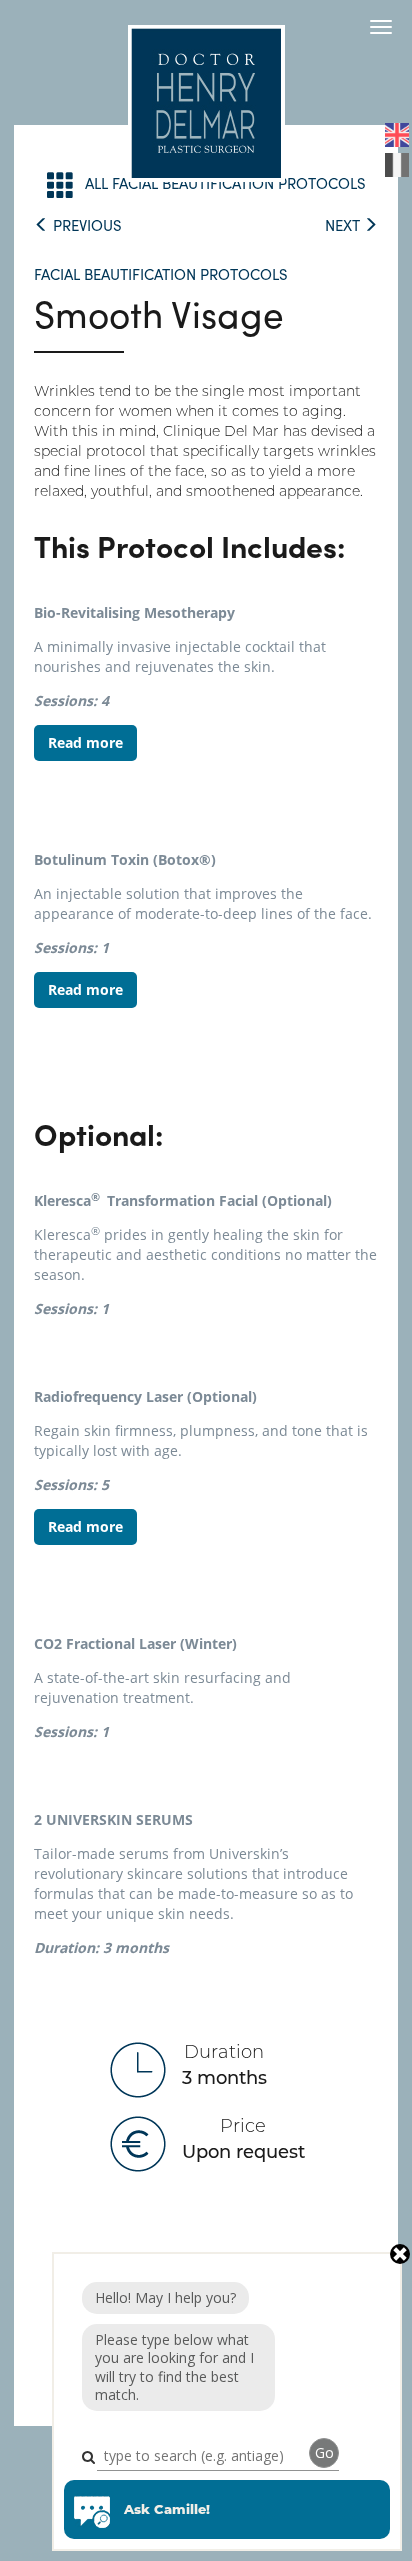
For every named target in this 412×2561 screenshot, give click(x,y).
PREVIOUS (85, 225)
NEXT (344, 225)
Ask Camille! (167, 2509)
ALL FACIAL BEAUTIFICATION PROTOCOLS (225, 183)
